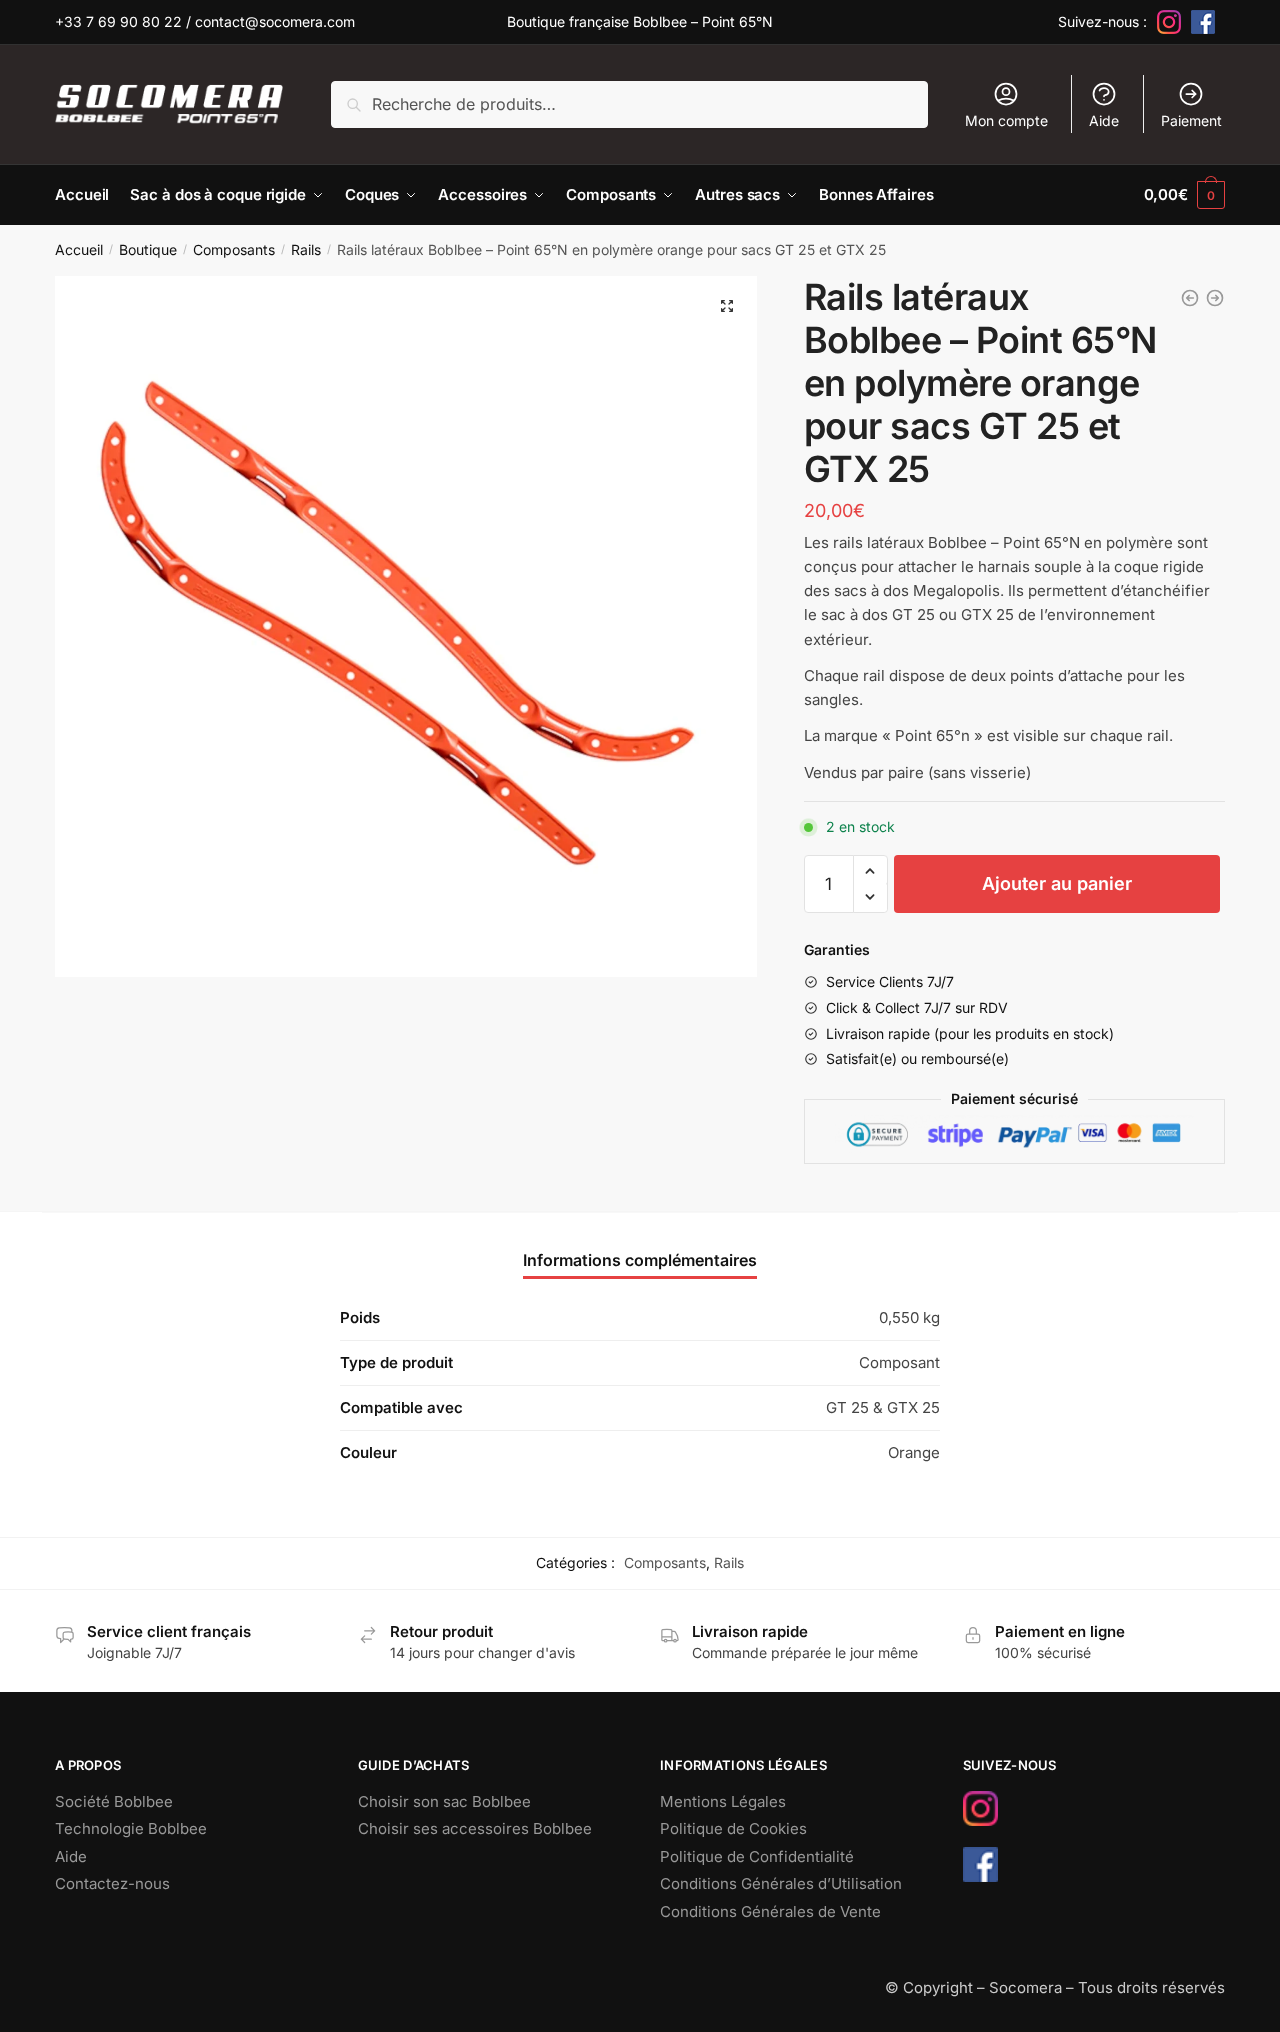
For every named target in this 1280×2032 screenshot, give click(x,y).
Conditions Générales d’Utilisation (781, 1883)
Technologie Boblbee (131, 1828)
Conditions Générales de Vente (770, 1911)
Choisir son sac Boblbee (444, 1801)
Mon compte (1006, 120)
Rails (306, 249)
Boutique (148, 249)
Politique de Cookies (733, 1828)
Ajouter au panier (1057, 883)
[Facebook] (1203, 22)
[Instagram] (1169, 22)
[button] (727, 306)
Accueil (79, 249)
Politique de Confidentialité (757, 1856)
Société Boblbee (114, 1801)
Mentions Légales (723, 1801)
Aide (1104, 120)
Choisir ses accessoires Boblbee (475, 1828)
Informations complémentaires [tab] (640, 1260)
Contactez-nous (112, 1883)
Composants (234, 249)
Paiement (1191, 120)
